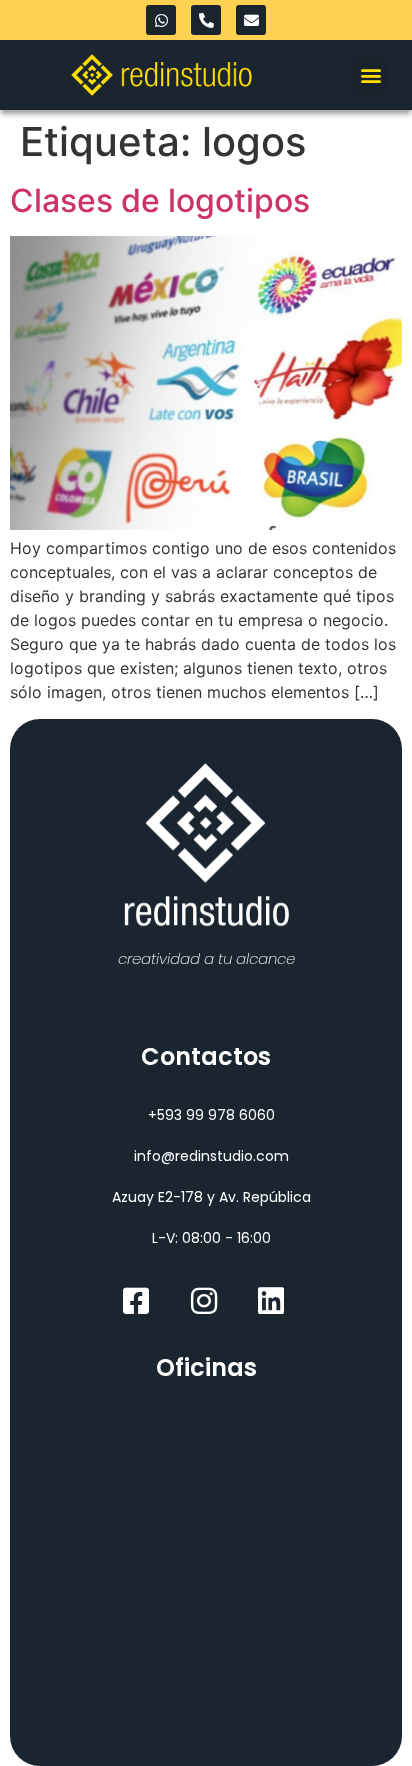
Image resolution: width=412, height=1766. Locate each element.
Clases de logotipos (160, 200)
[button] (370, 75)
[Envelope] (251, 20)
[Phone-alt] (206, 20)
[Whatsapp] (161, 20)
